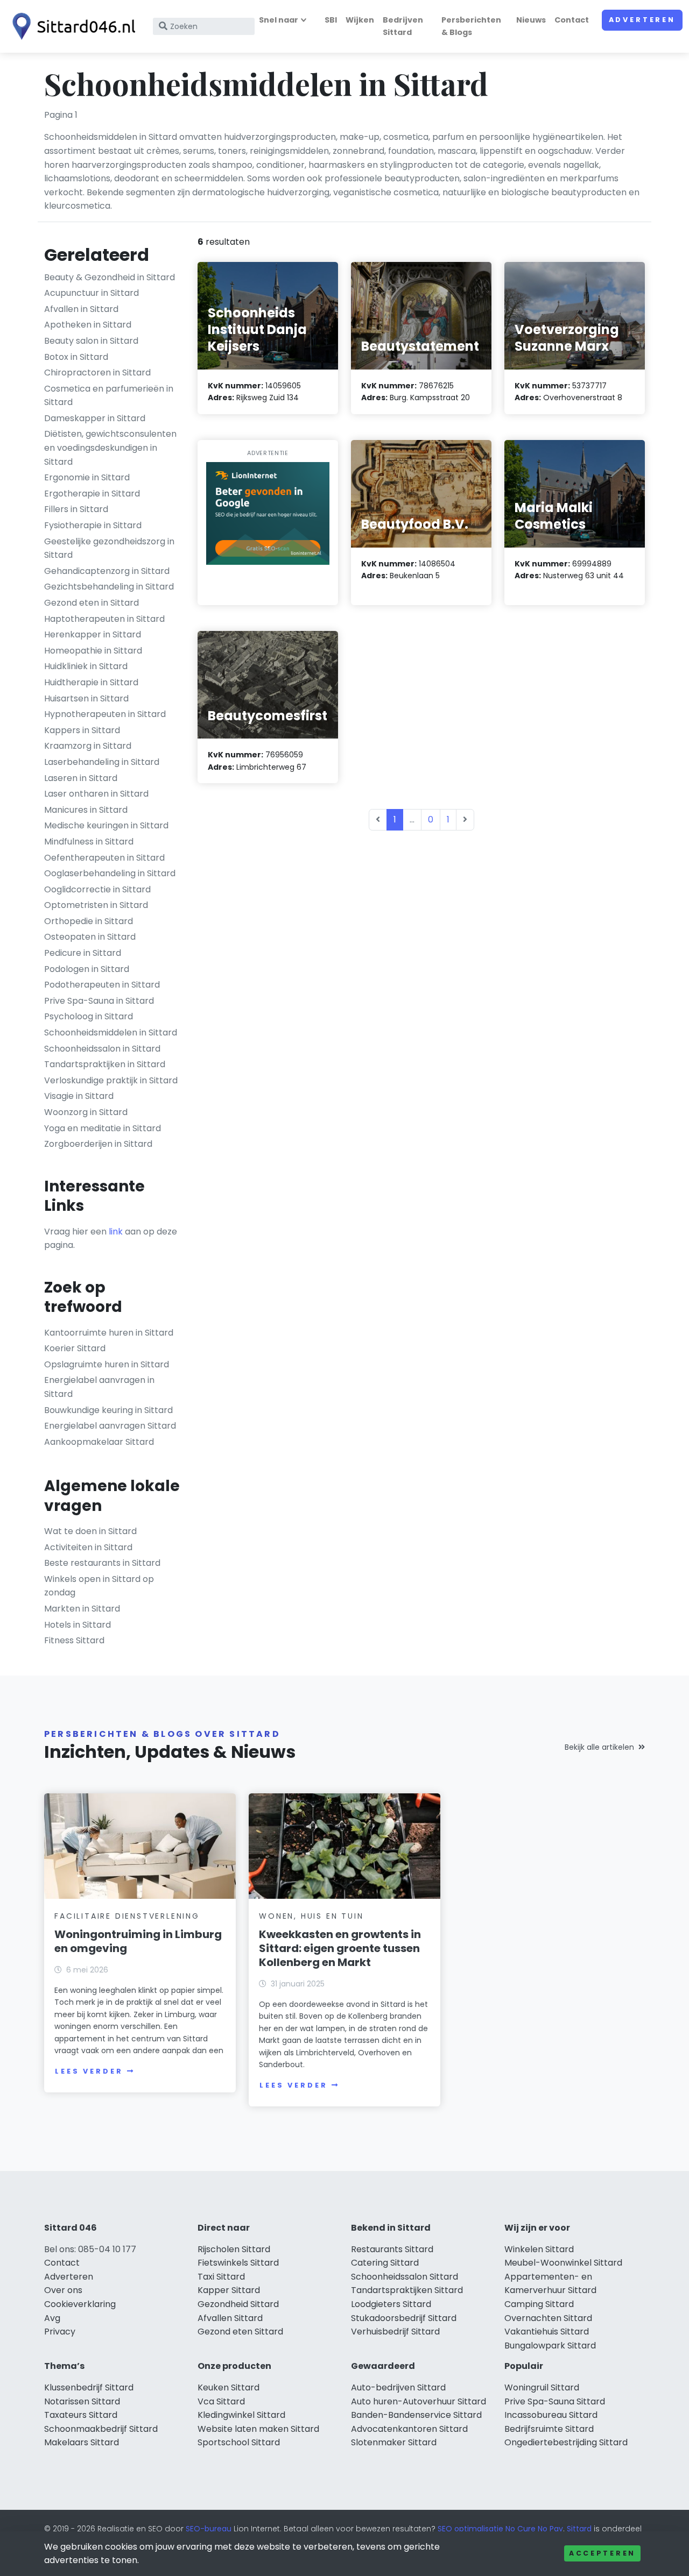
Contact (572, 20)
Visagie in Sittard (79, 1096)
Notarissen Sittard (82, 2401)
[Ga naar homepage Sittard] (71, 26)
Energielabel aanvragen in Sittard (99, 1387)
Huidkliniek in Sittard (86, 666)
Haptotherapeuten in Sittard (104, 619)
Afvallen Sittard (230, 2318)
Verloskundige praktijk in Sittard (111, 1080)
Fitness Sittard (74, 1640)
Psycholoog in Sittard (89, 1016)
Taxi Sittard (221, 2277)
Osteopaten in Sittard (90, 937)
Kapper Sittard (229, 2290)
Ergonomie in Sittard (87, 477)
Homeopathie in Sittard (93, 651)
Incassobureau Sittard (551, 2415)
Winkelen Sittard (539, 2249)
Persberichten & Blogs (471, 26)
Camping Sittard (539, 2304)
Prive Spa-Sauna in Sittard (99, 1001)
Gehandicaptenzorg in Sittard (107, 571)
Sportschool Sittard (239, 2442)
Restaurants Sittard (392, 2249)
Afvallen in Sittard (81, 309)
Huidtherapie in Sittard (91, 682)
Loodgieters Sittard (391, 2304)
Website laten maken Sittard (258, 2429)
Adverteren (642, 20)
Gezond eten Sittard (240, 2332)
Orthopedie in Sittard (89, 921)
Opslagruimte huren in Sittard (107, 1364)
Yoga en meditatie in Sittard (103, 1128)
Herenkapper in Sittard (93, 634)
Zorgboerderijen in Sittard (98, 1144)
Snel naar (279, 20)
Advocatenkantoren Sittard (409, 2429)
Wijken (360, 20)
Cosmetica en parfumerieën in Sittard (109, 396)
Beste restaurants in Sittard (102, 1563)
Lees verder (89, 2071)
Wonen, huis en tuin (311, 1916)
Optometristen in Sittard (96, 905)
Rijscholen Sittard (234, 2249)
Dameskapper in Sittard (95, 418)
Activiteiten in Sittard (88, 1547)
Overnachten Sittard (548, 2318)
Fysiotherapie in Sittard (93, 525)
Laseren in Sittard (81, 778)
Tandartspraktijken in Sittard (105, 1064)
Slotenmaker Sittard (394, 2442)
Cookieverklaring (80, 2304)
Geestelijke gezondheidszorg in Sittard (109, 548)
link (116, 1232)
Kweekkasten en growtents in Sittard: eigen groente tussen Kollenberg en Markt (340, 1948)
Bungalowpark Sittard (550, 2346)
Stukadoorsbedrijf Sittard (404, 2318)
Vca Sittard (221, 2401)
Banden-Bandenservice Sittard (416, 2415)
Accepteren (602, 2553)
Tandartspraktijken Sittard (407, 2290)
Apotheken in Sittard (88, 325)
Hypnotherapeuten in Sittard (105, 714)
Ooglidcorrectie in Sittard (97, 889)
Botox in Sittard (76, 357)
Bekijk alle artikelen (599, 1747)
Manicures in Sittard (86, 810)
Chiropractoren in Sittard (97, 372)
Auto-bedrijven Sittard (398, 2387)
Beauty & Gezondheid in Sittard (110, 277)
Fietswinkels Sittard (238, 2263)
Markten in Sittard (82, 1609)
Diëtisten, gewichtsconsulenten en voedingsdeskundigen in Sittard (110, 448)
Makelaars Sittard (82, 2442)
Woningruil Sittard (542, 2387)
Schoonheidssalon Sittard (405, 2277)
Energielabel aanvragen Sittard (110, 1426)
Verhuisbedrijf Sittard (395, 2332)
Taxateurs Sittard (81, 2415)
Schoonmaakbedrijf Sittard (101, 2429)
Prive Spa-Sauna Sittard (555, 2401)
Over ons (63, 2290)
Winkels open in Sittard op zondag (99, 1586)
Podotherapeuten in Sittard (102, 985)
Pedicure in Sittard (83, 953)
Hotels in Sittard (78, 1625)
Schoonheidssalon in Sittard (102, 1049)
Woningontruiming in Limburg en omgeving (138, 1941)
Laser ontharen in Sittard (96, 794)
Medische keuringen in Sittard (106, 825)
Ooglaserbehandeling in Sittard (110, 873)
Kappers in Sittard (82, 730)
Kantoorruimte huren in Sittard (109, 1333)
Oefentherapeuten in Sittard (104, 858)
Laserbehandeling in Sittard (102, 762)
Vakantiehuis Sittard (547, 2332)
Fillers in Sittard (76, 509)
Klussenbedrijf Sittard (89, 2387)
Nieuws (531, 20)
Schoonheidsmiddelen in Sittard (111, 1032)
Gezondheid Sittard (238, 2304)
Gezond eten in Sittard (92, 603)
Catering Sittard (385, 2263)
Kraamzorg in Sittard (88, 746)
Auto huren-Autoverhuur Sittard (419, 2401)
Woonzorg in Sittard (86, 1112)
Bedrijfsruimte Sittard (549, 2429)
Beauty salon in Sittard (91, 341)
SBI (331, 20)
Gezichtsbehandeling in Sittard (109, 587)
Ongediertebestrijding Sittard (566, 2442)
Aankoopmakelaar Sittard (99, 1442)
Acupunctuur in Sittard (92, 293)
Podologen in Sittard (87, 969)
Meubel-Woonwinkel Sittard (563, 2263)
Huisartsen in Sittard (86, 698)
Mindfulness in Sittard (89, 842)
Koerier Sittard (75, 1348)
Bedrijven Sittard (403, 26)
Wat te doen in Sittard (90, 1531)
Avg (52, 2318)
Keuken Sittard (229, 2387)
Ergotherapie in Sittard (92, 494)
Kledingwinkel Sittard (241, 2415)
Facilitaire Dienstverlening (127, 1916)
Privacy (60, 2332)
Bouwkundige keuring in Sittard (108, 1410)
